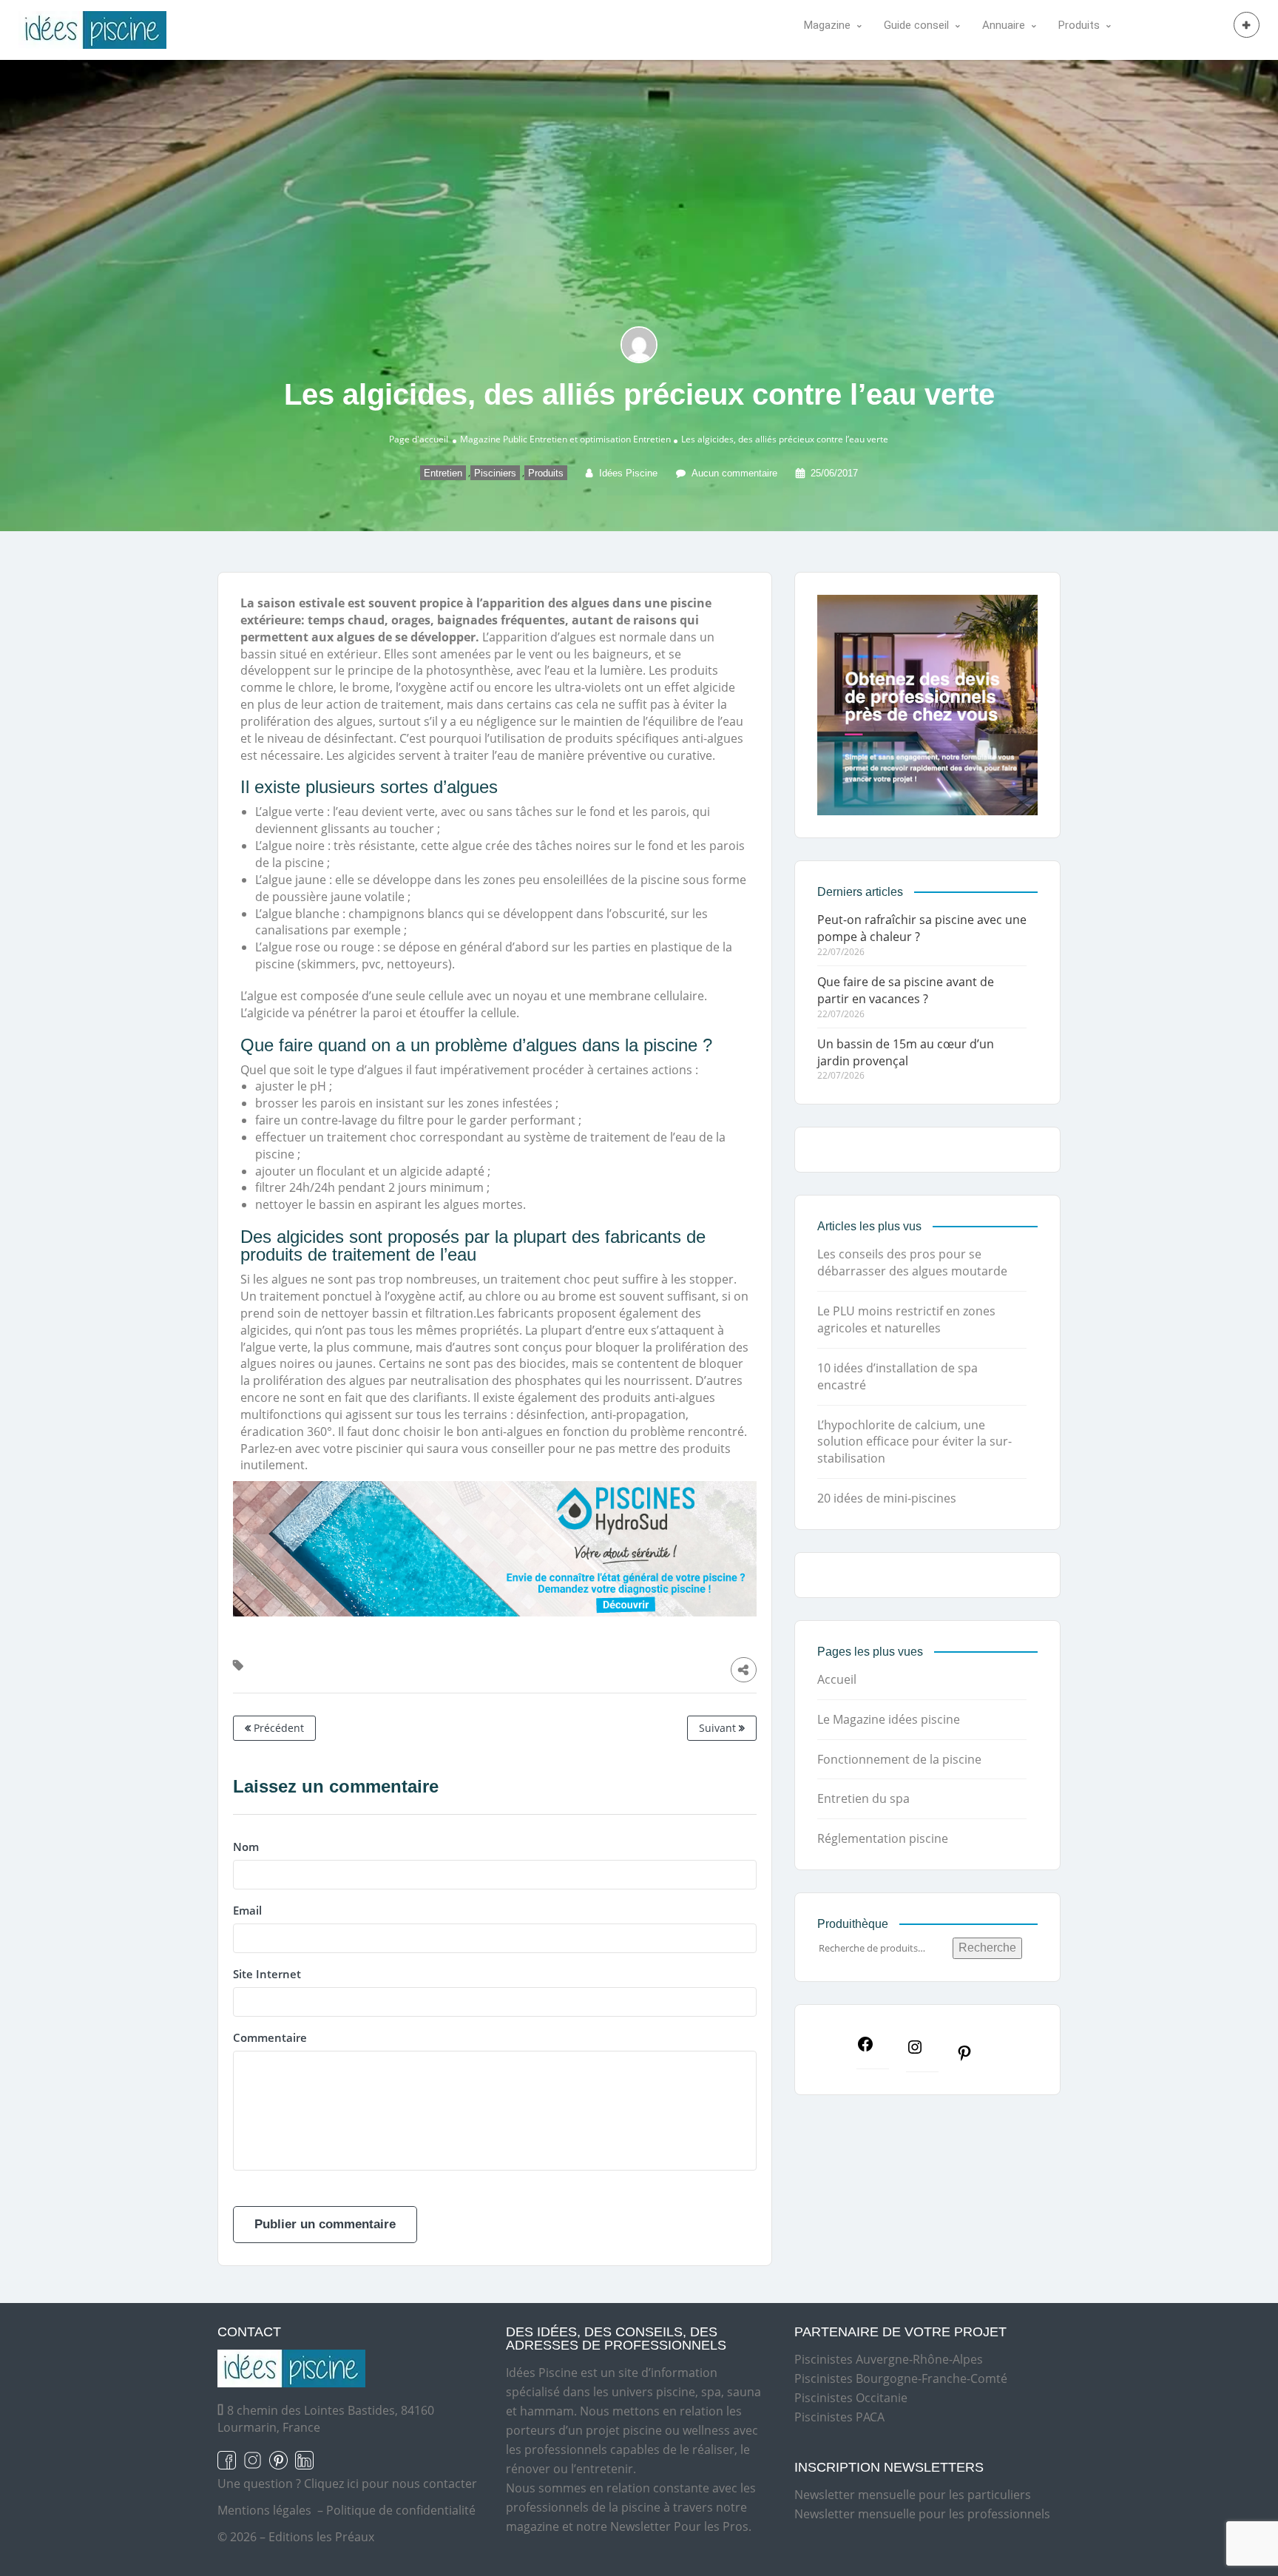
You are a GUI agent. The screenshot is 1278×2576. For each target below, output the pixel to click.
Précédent (277, 1728)
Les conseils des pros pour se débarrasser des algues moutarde (912, 1262)
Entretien (652, 439)
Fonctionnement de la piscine (899, 1759)
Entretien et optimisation (580, 439)
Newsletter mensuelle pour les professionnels (922, 2514)
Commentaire (270, 2037)
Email (247, 1910)
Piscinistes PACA (839, 2417)
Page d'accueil (419, 439)
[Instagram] (922, 2051)
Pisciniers (495, 473)
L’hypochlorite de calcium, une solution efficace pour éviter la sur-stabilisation (914, 1442)
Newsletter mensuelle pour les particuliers (913, 2495)
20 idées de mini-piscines (887, 1498)
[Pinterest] (972, 2057)
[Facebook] (873, 2049)
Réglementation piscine (883, 1838)
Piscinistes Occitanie (851, 2398)
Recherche (987, 1948)
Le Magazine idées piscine (889, 1719)
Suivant (719, 1728)
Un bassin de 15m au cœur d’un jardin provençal (906, 1052)
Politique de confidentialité (401, 2510)
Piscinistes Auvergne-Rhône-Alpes (889, 2359)
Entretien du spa (863, 1798)
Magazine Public (494, 439)
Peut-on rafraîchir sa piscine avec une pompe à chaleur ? (922, 928)
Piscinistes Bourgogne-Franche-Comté (901, 2378)
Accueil (837, 1679)
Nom (246, 1847)
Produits (546, 473)
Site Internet (267, 1974)
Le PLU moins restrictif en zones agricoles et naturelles (906, 1319)
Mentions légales (264, 2510)
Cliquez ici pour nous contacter (390, 2484)
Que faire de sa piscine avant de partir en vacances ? (906, 990)
